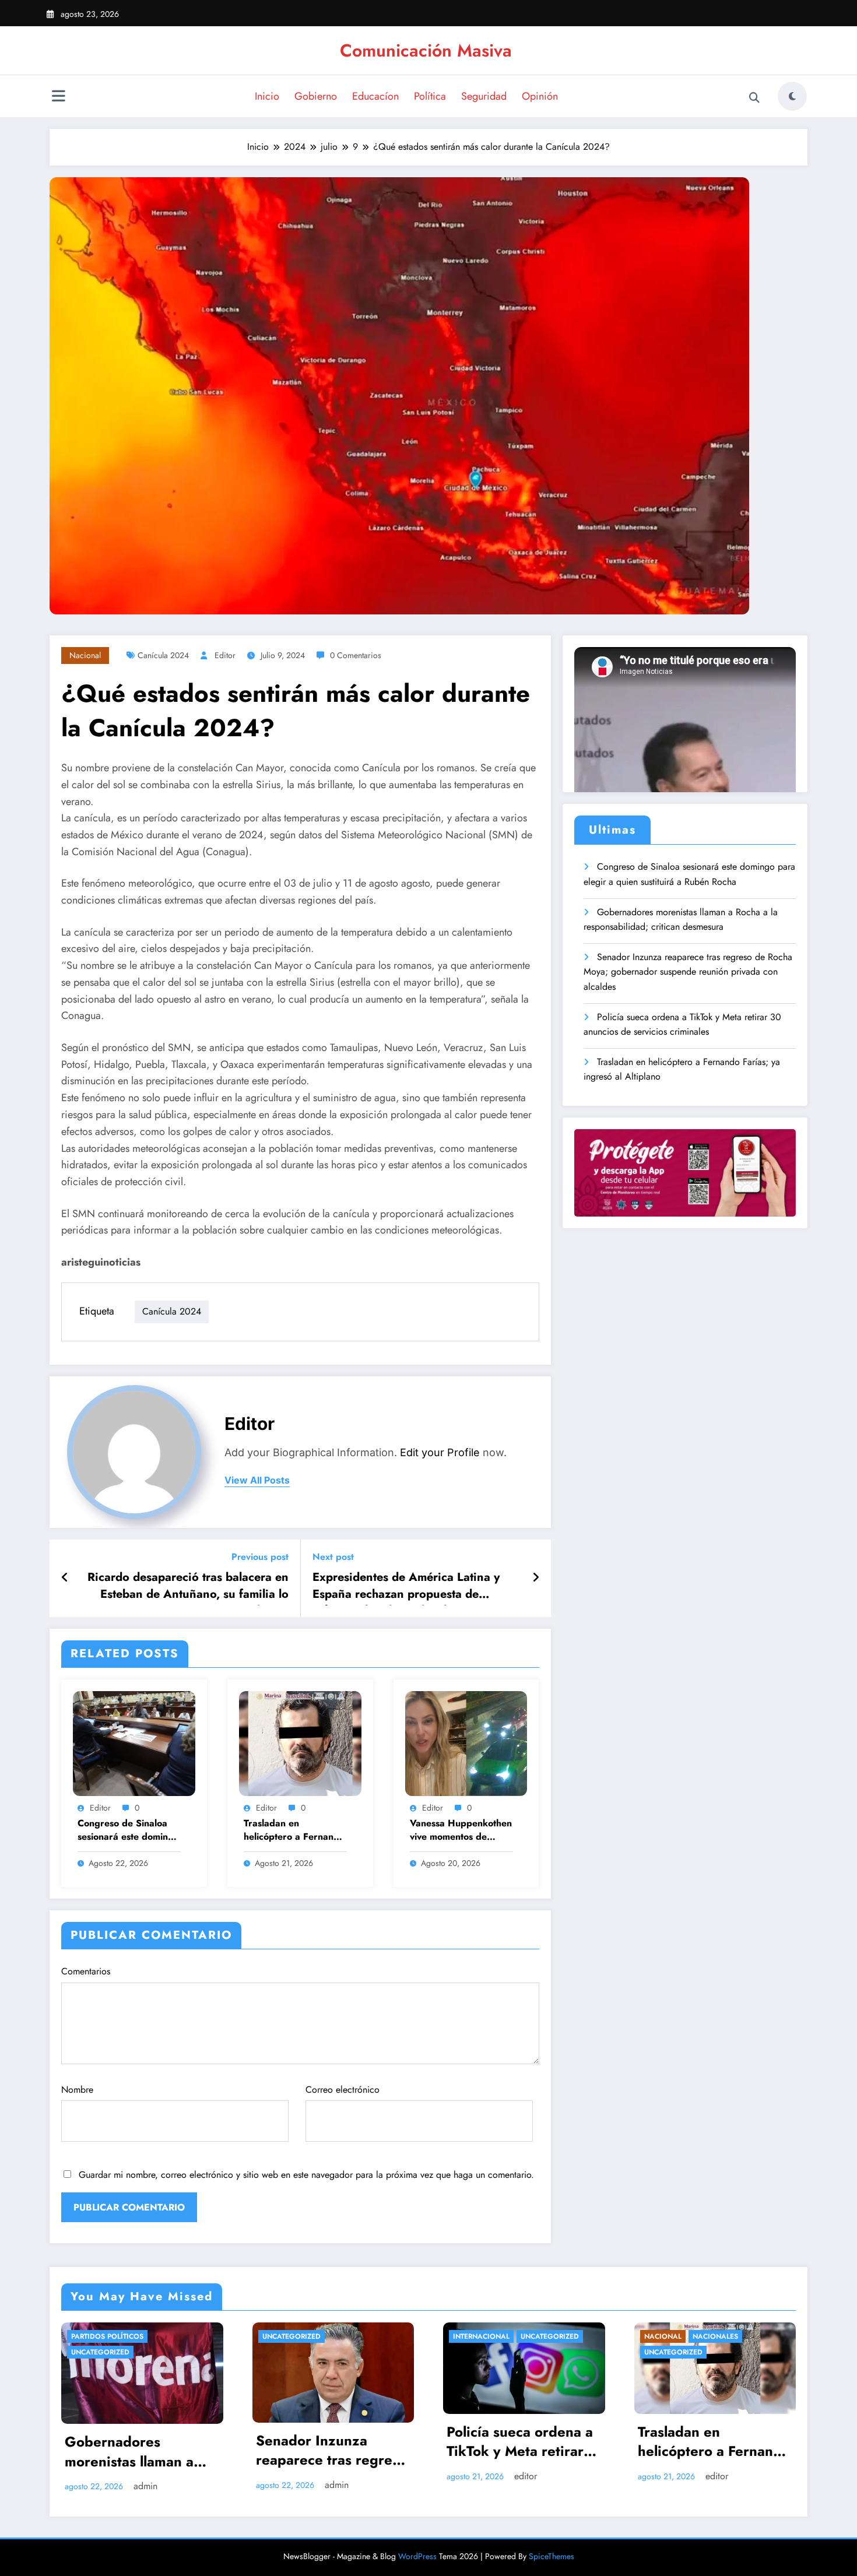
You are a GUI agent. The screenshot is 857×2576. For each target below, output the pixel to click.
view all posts (257, 1480)
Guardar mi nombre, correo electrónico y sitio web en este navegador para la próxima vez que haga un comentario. (306, 2175)
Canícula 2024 (163, 655)
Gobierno (316, 96)
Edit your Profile (440, 1452)
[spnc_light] (792, 96)
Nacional (85, 655)
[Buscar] (754, 98)
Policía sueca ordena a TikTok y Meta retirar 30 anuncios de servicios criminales (682, 1025)
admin (145, 2486)
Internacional (481, 2336)
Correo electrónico (343, 2090)
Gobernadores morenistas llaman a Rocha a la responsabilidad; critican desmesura (681, 920)
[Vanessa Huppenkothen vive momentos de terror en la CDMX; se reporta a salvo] (466, 1743)
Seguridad (484, 96)
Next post (333, 1557)
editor (225, 655)
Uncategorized (100, 2352)
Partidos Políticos (107, 2336)
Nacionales (715, 2336)
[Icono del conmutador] (58, 97)
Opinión (540, 96)
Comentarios (86, 1971)
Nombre (77, 2090)
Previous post (260, 1557)
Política (430, 96)
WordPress (417, 2556)
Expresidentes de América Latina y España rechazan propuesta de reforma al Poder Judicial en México (410, 1587)
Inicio (267, 96)
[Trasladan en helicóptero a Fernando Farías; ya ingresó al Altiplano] (300, 1743)
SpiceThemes (552, 2556)
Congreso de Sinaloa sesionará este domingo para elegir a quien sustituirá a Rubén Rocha (128, 1831)
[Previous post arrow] (65, 1578)
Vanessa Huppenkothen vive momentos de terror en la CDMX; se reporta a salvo (461, 1831)
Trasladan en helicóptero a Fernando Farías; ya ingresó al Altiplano (294, 1831)
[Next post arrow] (536, 1578)
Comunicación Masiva (426, 50)
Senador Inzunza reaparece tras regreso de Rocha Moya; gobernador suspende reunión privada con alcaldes (688, 972)
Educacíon (375, 96)
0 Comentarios (356, 655)
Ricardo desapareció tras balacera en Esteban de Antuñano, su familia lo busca (188, 1587)
